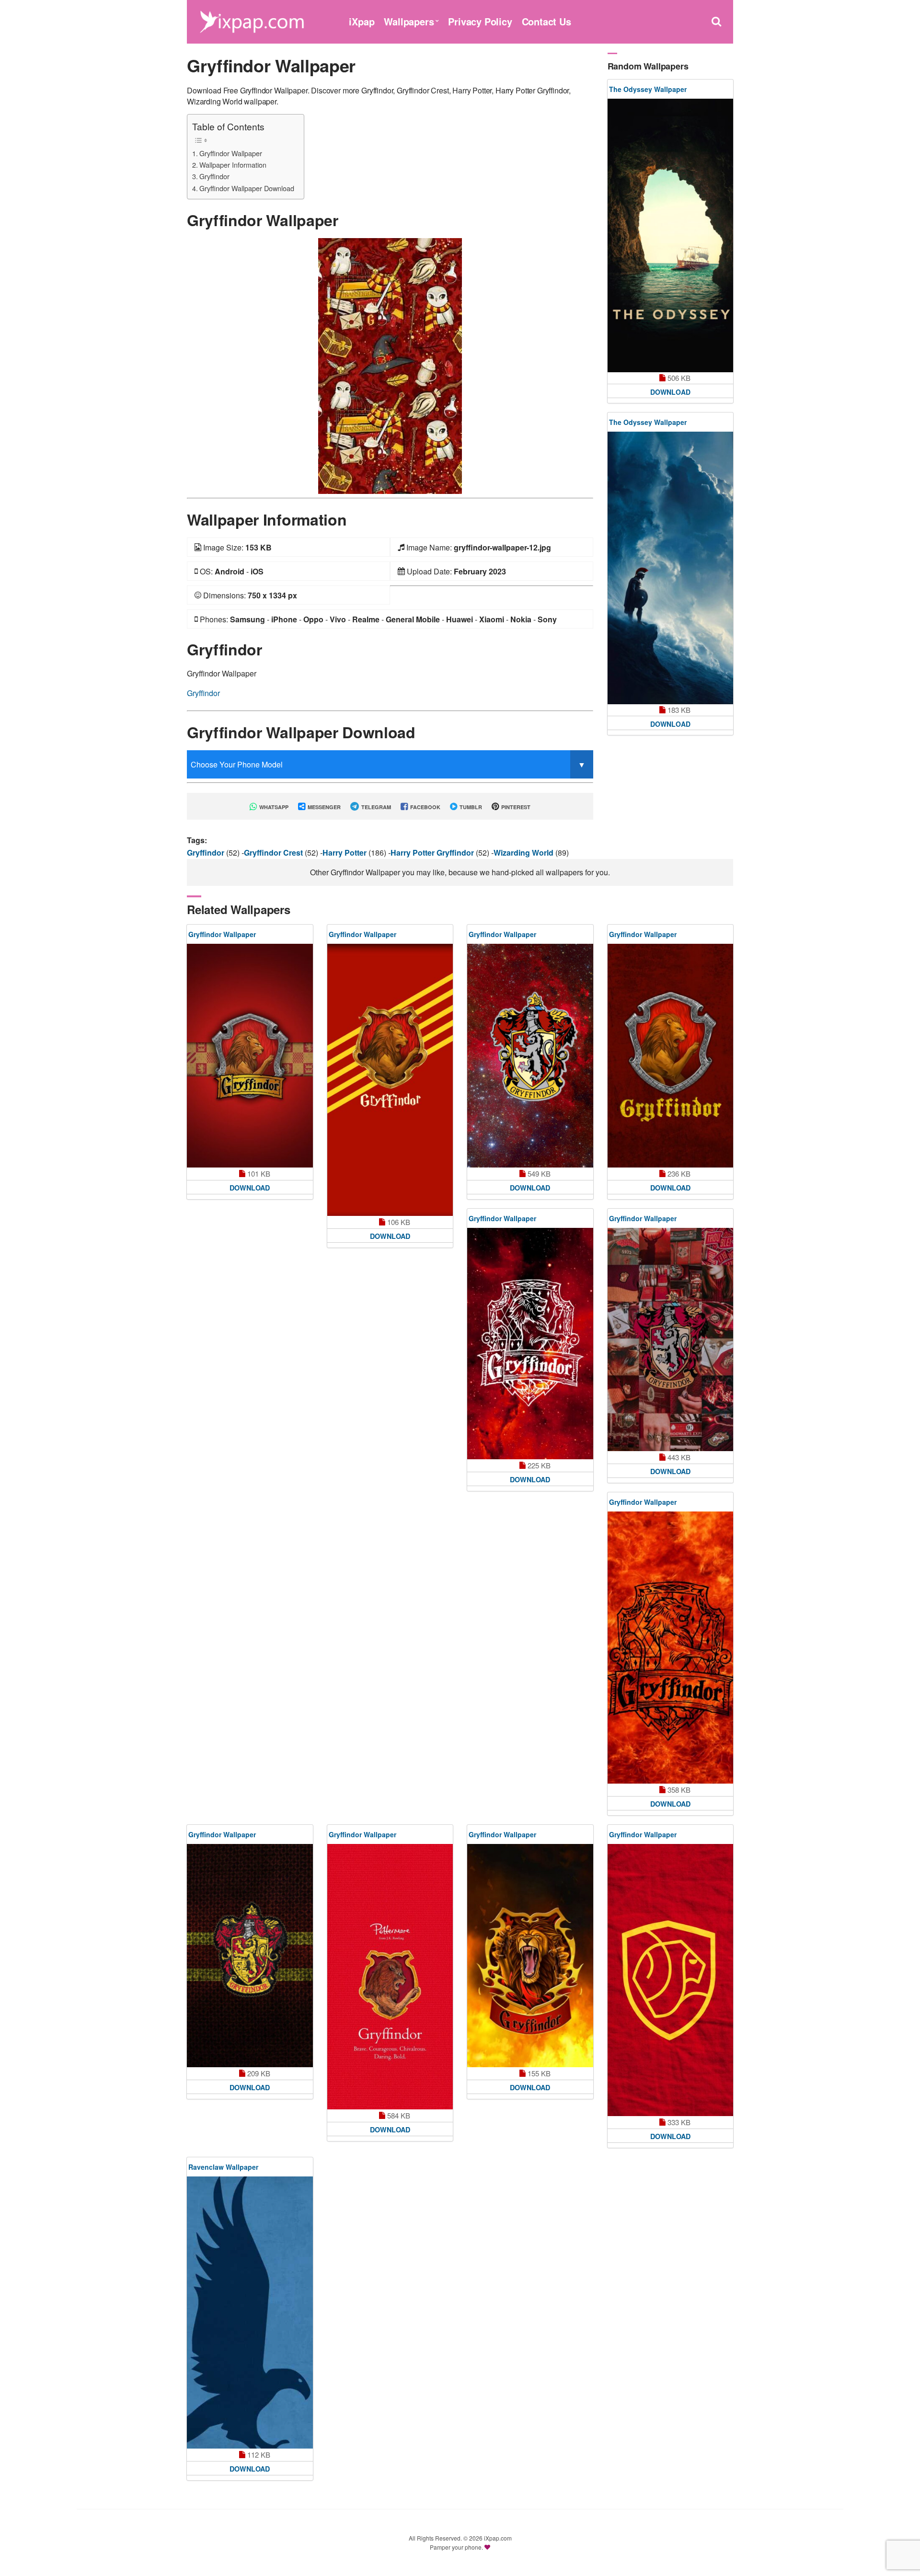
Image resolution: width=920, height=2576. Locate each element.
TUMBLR (470, 807)
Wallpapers (409, 21)
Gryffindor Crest (274, 853)
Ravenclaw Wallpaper (223, 2167)
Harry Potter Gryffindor (433, 853)
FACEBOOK (425, 807)
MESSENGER (323, 807)
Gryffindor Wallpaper (231, 153)
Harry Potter (345, 853)
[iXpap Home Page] (252, 20)
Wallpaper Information (233, 165)
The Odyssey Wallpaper (648, 89)
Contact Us (546, 21)
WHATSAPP (273, 807)
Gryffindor (214, 176)
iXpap (362, 21)
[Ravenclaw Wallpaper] (250, 2313)
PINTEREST (515, 807)
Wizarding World (524, 853)
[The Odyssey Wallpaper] (671, 235)
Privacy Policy (480, 21)
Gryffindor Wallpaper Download (247, 188)
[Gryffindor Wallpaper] (390, 365)
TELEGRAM (375, 807)
